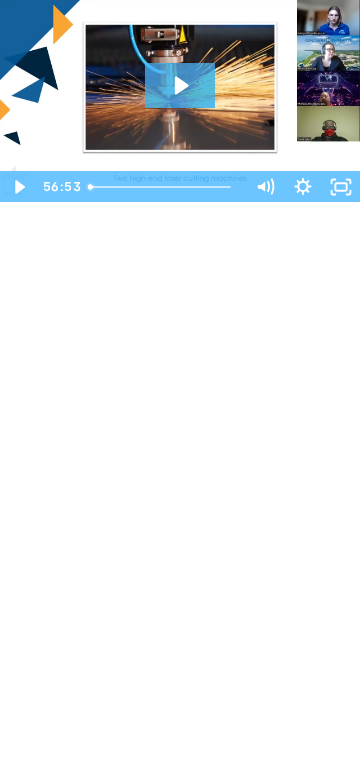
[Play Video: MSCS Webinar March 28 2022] (180, 85)
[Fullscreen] (341, 187)
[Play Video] (19, 187)
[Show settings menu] (303, 187)
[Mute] (265, 187)
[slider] (163, 187)
